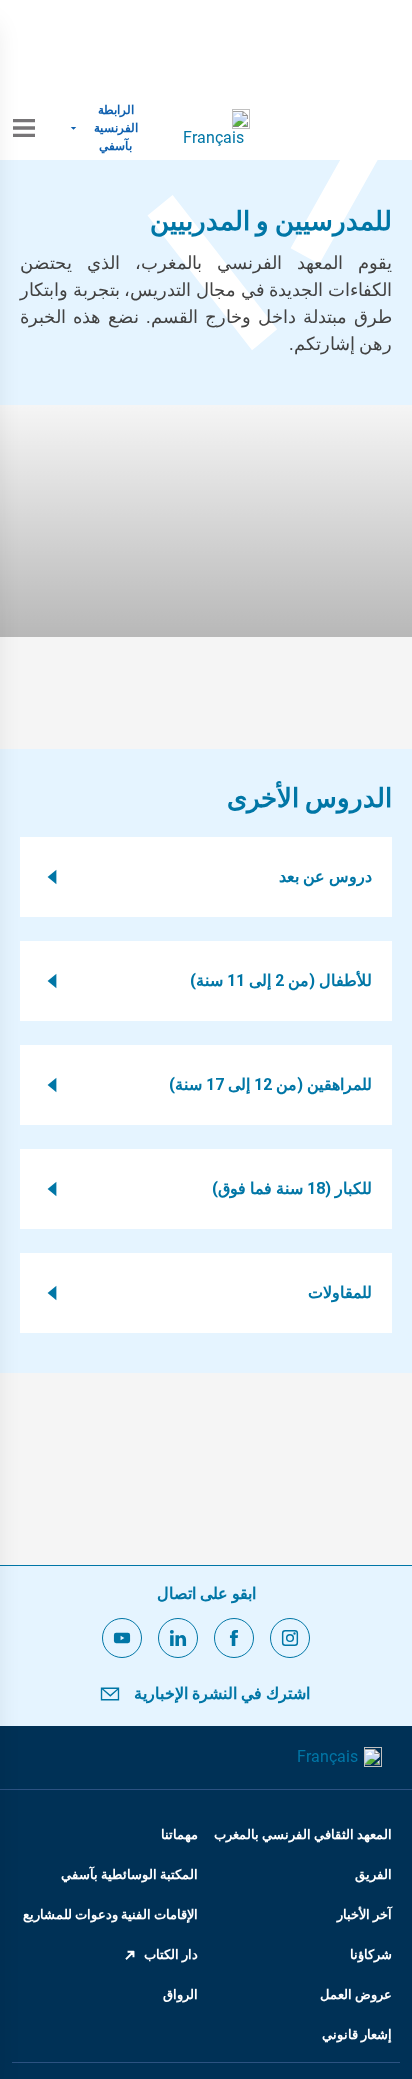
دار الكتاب (171, 1954)
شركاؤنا (371, 1954)
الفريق (373, 1874)
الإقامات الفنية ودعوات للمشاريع (110, 1914)
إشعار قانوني (357, 2034)
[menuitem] (216, 128)
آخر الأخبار (364, 1914)
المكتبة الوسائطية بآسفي (129, 1874)
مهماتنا (179, 1834)
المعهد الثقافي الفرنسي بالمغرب (303, 1834)
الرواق (180, 1994)
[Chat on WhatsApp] (206, 48)
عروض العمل (356, 1994)
